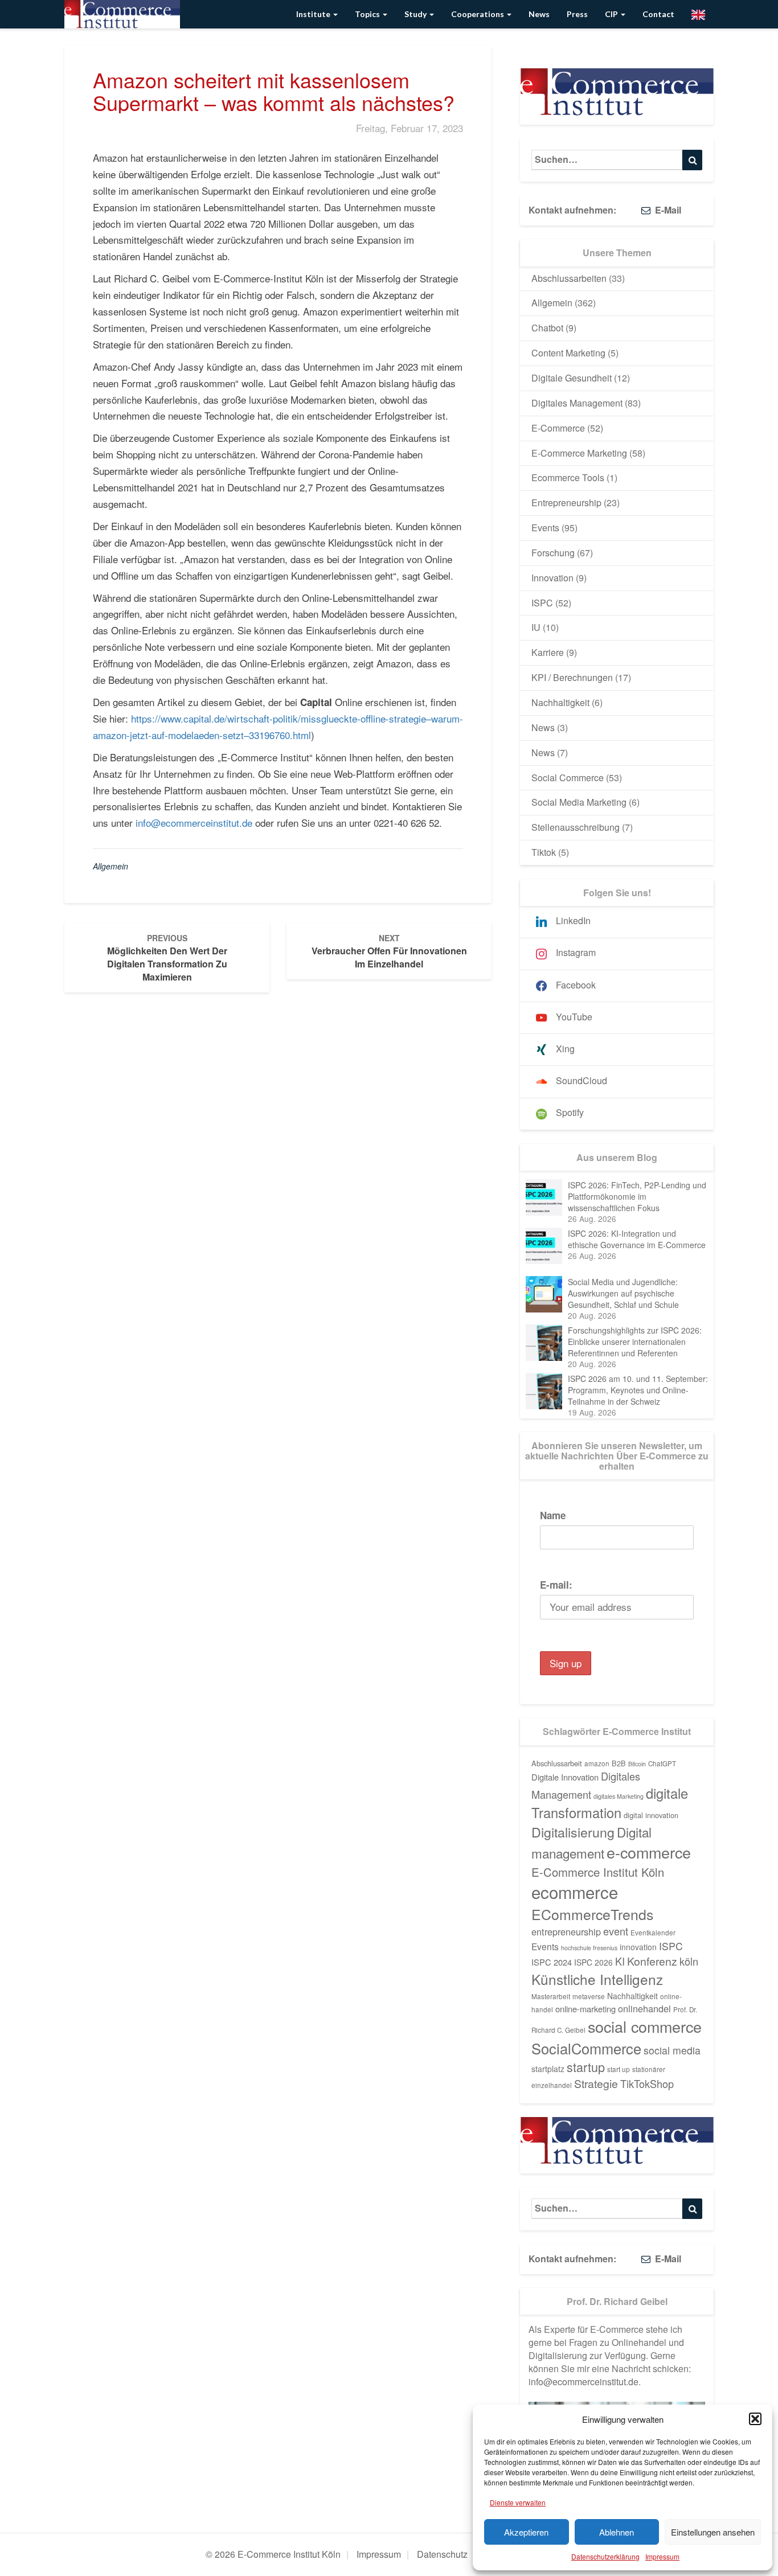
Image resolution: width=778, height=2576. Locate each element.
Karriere (548, 652)
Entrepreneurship (566, 503)
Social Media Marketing (579, 802)
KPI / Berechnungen (572, 677)
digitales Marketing (619, 1796)
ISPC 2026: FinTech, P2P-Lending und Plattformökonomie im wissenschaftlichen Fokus (637, 1196)
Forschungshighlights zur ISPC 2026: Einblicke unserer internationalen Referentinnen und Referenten (635, 1342)
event (616, 1931)
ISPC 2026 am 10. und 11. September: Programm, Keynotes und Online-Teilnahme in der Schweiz (638, 1390)
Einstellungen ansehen (713, 2532)
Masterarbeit (551, 1996)
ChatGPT (662, 1763)
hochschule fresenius (589, 1948)
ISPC (542, 603)
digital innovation (651, 1815)
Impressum (662, 2556)
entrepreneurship (566, 1931)
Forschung (553, 553)
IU (536, 627)
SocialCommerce (586, 2048)
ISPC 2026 (593, 1962)
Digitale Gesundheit (572, 378)
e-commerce (649, 1852)
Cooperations (478, 14)
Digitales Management (577, 403)
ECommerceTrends (592, 1914)
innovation (638, 1947)
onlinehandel (644, 2008)
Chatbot (547, 328)
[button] (755, 2419)
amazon (597, 1763)
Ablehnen (617, 2532)
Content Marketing (568, 353)
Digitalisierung (573, 1832)
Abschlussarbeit (557, 1763)
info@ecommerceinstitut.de (194, 823)
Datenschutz (442, 2554)
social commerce (645, 2026)
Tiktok (544, 852)
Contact (658, 14)
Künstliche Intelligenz (597, 1979)
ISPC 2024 (552, 1962)
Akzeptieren (526, 2532)
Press (577, 14)
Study (416, 14)
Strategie (596, 2083)
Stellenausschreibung (576, 827)
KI (620, 1961)
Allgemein (110, 866)
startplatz (548, 2069)
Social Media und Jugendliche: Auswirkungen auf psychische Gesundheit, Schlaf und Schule (623, 1293)
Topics (368, 14)
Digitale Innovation (565, 1777)
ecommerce (575, 1892)
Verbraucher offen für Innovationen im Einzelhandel (389, 951)
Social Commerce (568, 778)
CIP (612, 14)
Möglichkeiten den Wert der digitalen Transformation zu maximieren (167, 958)
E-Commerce (558, 428)
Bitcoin (637, 1764)
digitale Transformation (610, 1803)
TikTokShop (647, 2083)
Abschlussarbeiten (569, 278)
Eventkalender (653, 1933)
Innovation (552, 578)
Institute (314, 14)
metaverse (589, 1996)
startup (586, 2067)
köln (689, 1961)
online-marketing (585, 2009)
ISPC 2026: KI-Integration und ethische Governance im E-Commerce (637, 1239)
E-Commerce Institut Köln (598, 1872)
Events (545, 528)
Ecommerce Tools (568, 477)
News (539, 14)
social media (672, 2050)
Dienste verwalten (518, 2502)
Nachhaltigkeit (560, 702)
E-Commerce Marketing (579, 453)
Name (553, 1515)
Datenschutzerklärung (605, 2556)
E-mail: (556, 1585)
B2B (619, 1763)
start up (619, 2069)
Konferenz (652, 1961)
